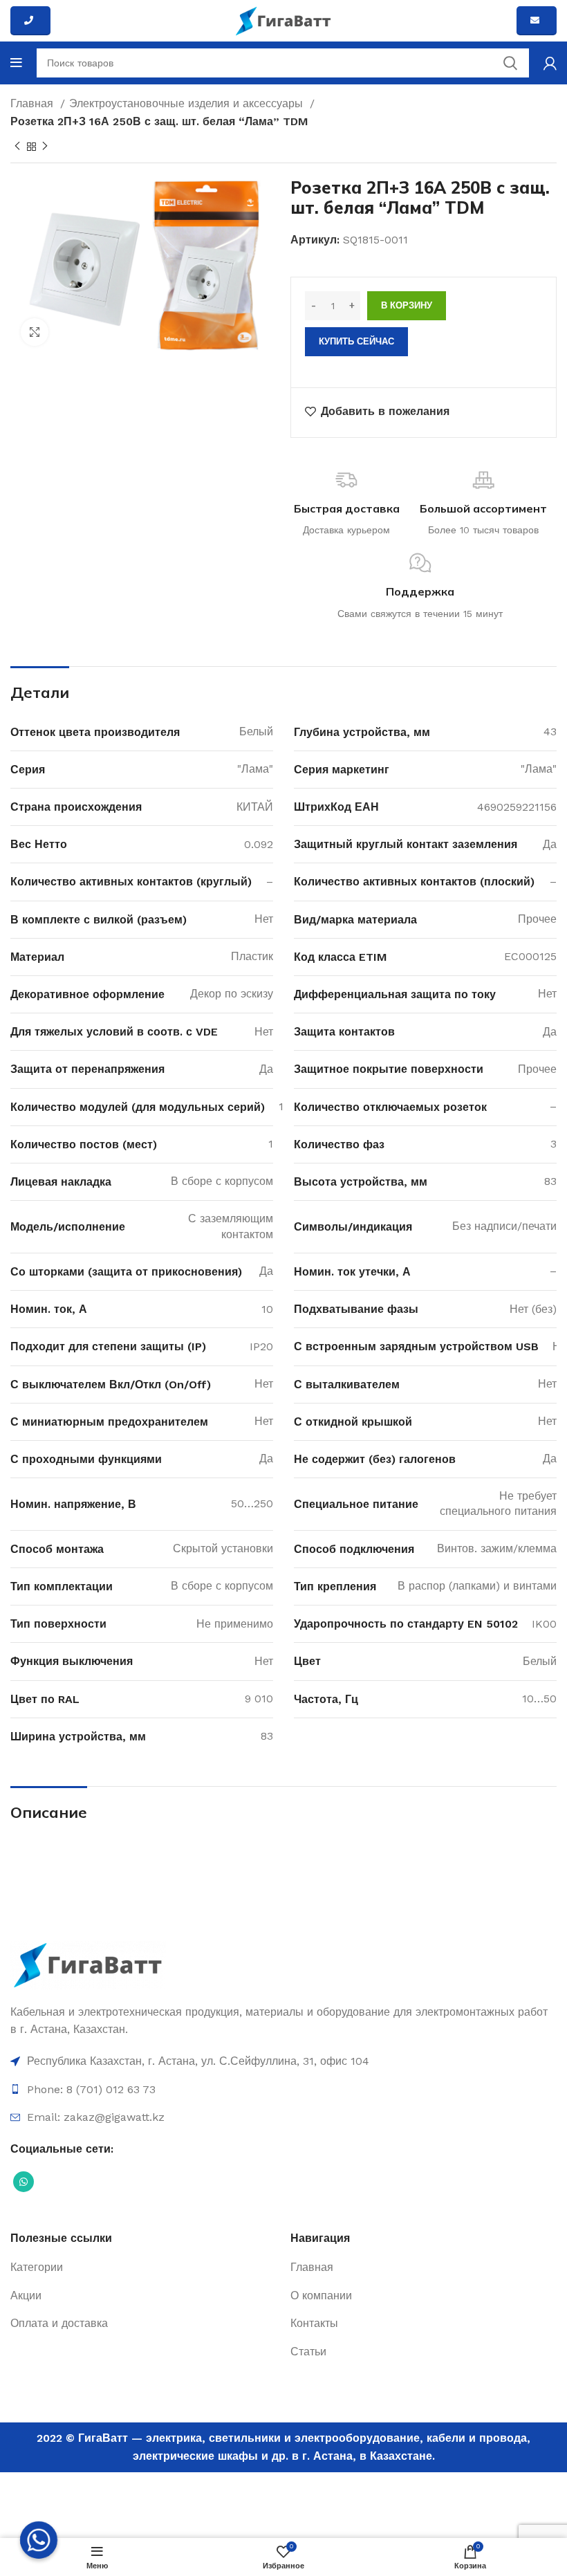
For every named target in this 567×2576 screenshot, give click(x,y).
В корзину (407, 305)
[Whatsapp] (39, 2540)
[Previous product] (17, 147)
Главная (34, 103)
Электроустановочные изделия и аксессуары (188, 103)
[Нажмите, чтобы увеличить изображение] (35, 332)
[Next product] (45, 147)
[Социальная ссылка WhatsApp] (24, 2182)
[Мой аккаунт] (550, 63)
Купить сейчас (356, 341)
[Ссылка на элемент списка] (283, 2061)
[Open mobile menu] (16, 63)
